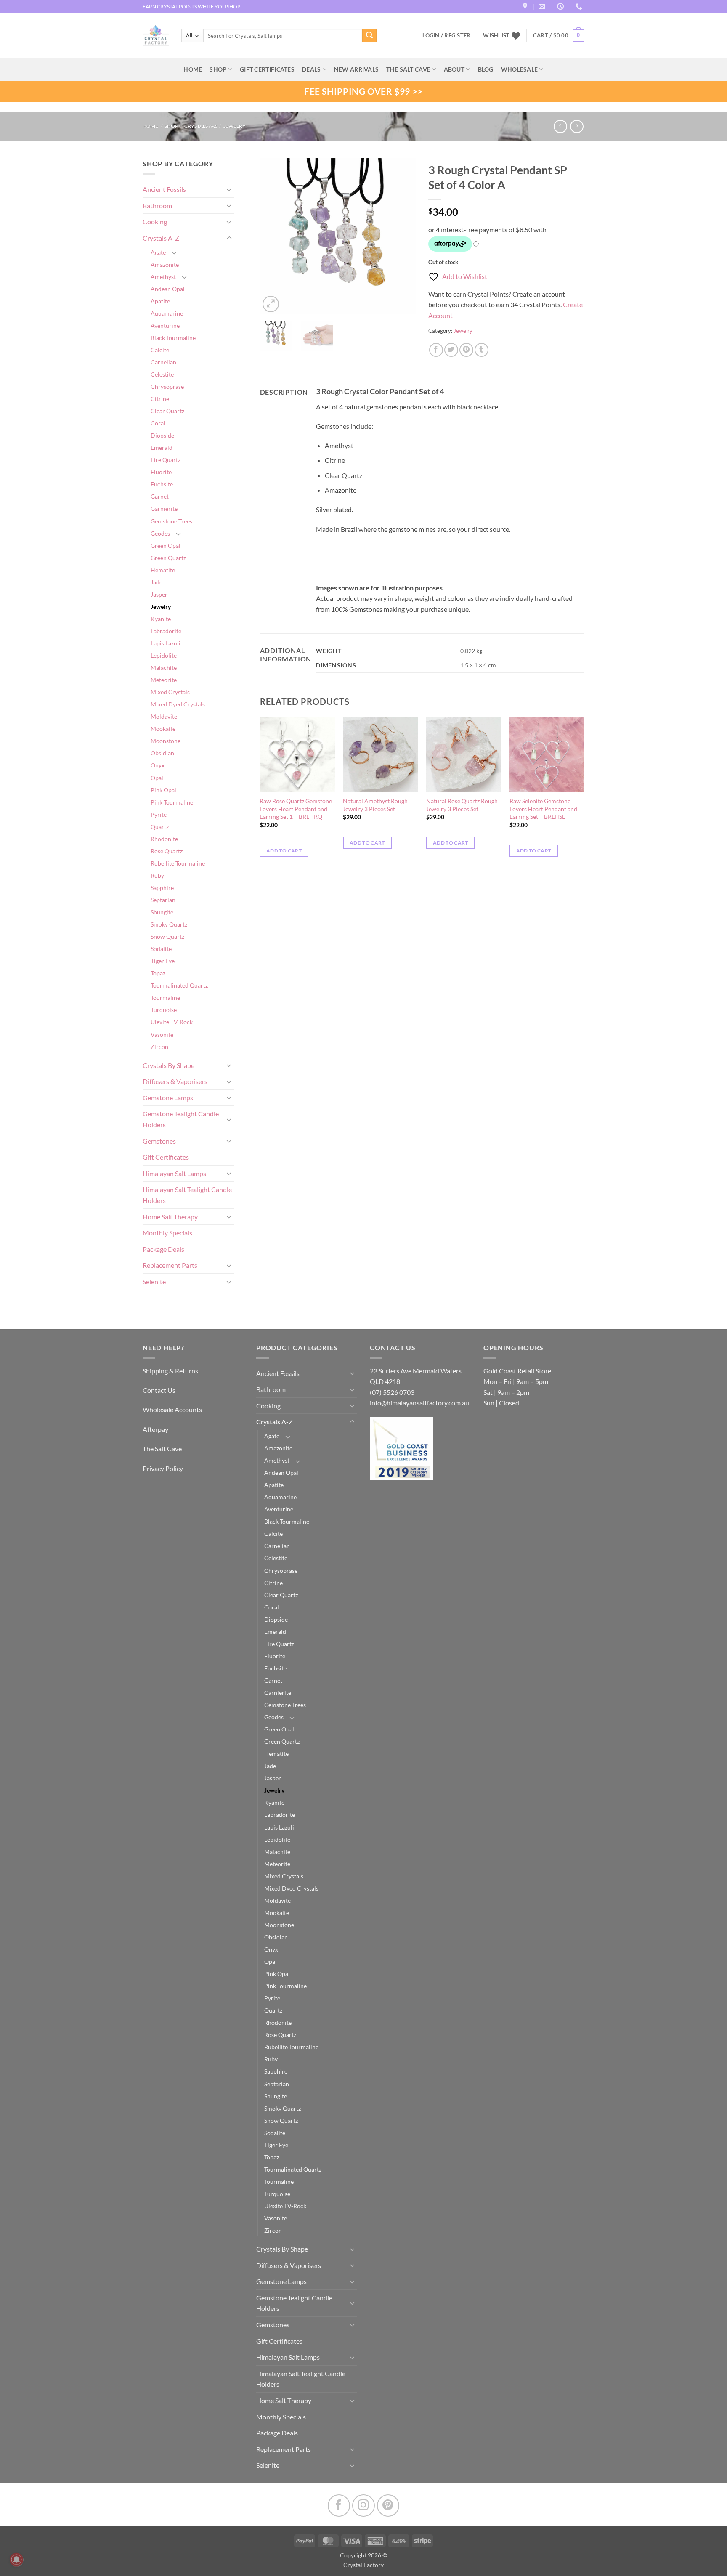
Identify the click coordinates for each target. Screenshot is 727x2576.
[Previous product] (577, 126)
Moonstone (166, 741)
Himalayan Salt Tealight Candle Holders (187, 1195)
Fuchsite (162, 484)
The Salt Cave (162, 1449)
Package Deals (163, 1249)
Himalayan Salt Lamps (174, 1173)
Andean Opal (168, 289)
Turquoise (164, 1010)
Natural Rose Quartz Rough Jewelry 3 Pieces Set (462, 805)
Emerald (162, 447)
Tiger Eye (163, 961)
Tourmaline (165, 997)
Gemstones (159, 1141)
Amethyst (163, 277)
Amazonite (165, 264)
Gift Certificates (166, 1157)
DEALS (311, 69)
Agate (158, 252)
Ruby (157, 875)
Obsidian (162, 753)
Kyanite (161, 619)
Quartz (160, 827)
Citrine (160, 399)
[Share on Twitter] (451, 350)
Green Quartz (168, 558)
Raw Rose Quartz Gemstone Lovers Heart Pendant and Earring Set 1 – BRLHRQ (296, 809)
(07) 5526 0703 (392, 1392)
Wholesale (520, 69)
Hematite (163, 570)
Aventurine (165, 325)
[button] (559, 36)
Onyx (158, 765)
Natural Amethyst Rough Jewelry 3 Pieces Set (375, 805)
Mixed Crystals (170, 692)
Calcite (160, 350)
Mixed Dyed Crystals (178, 704)
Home (150, 126)
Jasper (159, 594)
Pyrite (159, 814)
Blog (486, 69)
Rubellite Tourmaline (178, 863)
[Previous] (273, 236)
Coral (158, 423)
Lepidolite (164, 655)
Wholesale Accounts (172, 1409)
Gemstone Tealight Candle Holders (181, 1119)
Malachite (164, 668)
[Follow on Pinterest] (388, 2506)
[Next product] (560, 126)
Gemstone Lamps (168, 1098)
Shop (218, 69)
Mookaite (163, 729)
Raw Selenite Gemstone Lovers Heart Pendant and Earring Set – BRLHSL (543, 809)
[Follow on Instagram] (363, 2506)
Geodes (160, 533)
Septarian (163, 900)
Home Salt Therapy (170, 1217)
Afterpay (155, 1429)
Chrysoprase (167, 386)
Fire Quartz (166, 460)
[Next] (402, 236)
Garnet (160, 496)
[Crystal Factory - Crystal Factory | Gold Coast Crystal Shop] (156, 36)
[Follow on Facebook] (339, 2506)
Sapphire (162, 888)
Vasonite (162, 1034)
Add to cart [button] (284, 851)
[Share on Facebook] (436, 350)
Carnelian (163, 362)
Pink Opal (163, 790)
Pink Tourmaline (172, 802)
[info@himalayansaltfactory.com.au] (543, 7)
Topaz (158, 973)
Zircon (159, 1047)
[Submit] (369, 36)
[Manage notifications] (16, 2560)
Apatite (160, 301)
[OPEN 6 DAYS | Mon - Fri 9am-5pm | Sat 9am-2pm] (561, 7)
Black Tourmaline (173, 338)
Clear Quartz (167, 411)
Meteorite (164, 680)
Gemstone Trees (171, 521)
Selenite (154, 1281)
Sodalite (161, 949)
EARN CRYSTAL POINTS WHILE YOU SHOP (191, 7)
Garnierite (164, 509)
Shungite (162, 912)
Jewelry (235, 126)
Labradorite (166, 631)
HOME (193, 69)
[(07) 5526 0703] (580, 7)
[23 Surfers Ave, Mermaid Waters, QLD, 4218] (526, 7)
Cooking (155, 222)
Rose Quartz (167, 851)
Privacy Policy (163, 1468)
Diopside (162, 435)
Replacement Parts (170, 1265)
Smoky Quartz (169, 924)
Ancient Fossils (164, 189)
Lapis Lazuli (166, 643)
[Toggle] (229, 189)
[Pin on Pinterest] (466, 350)
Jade (157, 582)
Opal (157, 778)
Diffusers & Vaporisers (175, 1081)
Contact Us (159, 1390)
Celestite (162, 374)
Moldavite (164, 716)
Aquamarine (167, 313)
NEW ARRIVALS (356, 69)
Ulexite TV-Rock (172, 1022)
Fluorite (161, 472)
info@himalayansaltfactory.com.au (419, 1403)
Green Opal (166, 546)
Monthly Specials (167, 1233)
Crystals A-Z (200, 126)
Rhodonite (164, 839)
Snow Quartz (167, 936)
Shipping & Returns (170, 1371)
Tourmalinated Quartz (179, 985)
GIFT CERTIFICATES (267, 69)
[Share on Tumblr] (482, 350)
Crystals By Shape (168, 1065)
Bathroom (157, 206)
